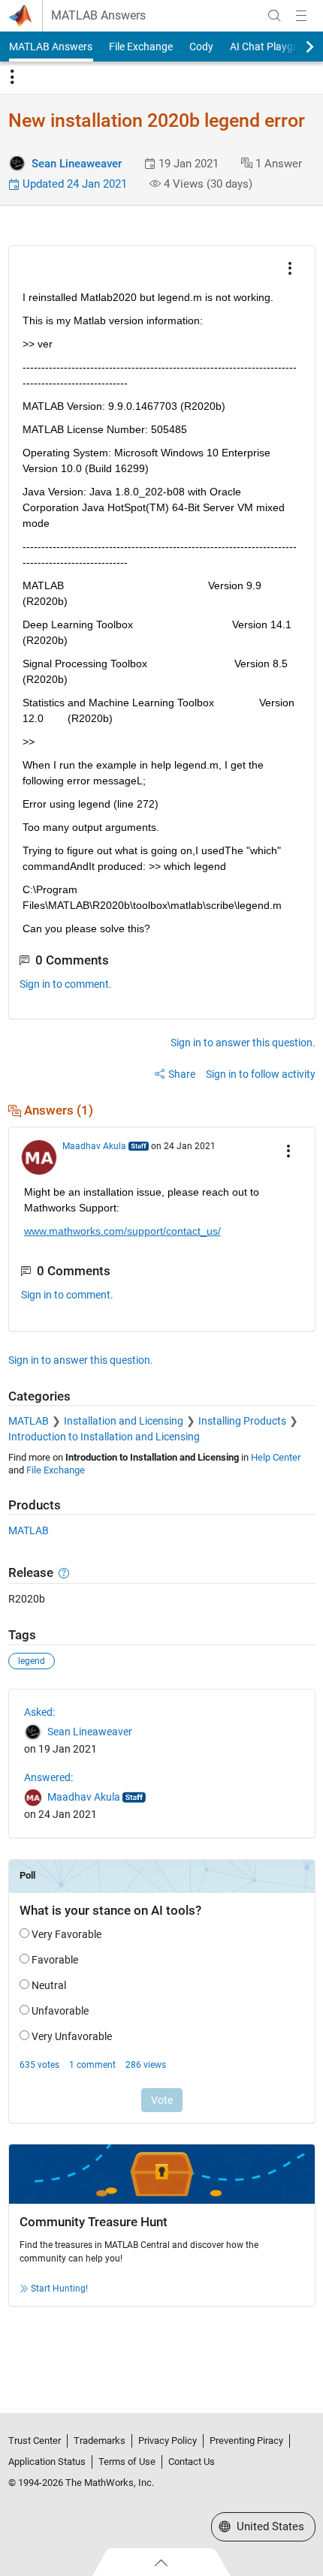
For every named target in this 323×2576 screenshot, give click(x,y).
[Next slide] (297, 47)
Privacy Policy (168, 2441)
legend (32, 1661)
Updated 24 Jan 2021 (73, 184)
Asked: (39, 1712)
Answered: (48, 1777)
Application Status (47, 2462)
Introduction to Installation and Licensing (104, 1437)
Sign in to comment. (66, 984)
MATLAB (29, 1421)
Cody (201, 47)
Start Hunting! (59, 2289)
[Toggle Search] (274, 16)
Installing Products (242, 1421)
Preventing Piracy (246, 2441)
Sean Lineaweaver (77, 164)
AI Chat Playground (275, 47)
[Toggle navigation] (12, 77)
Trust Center (35, 2441)
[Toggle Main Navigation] (301, 16)
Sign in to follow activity (261, 1074)
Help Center (276, 1457)
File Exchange (141, 47)
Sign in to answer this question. (243, 1043)
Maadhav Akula (94, 1146)
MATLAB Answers (98, 16)
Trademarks (100, 2441)
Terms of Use (127, 2462)
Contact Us (192, 2462)
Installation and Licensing (124, 1421)
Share (182, 1074)
